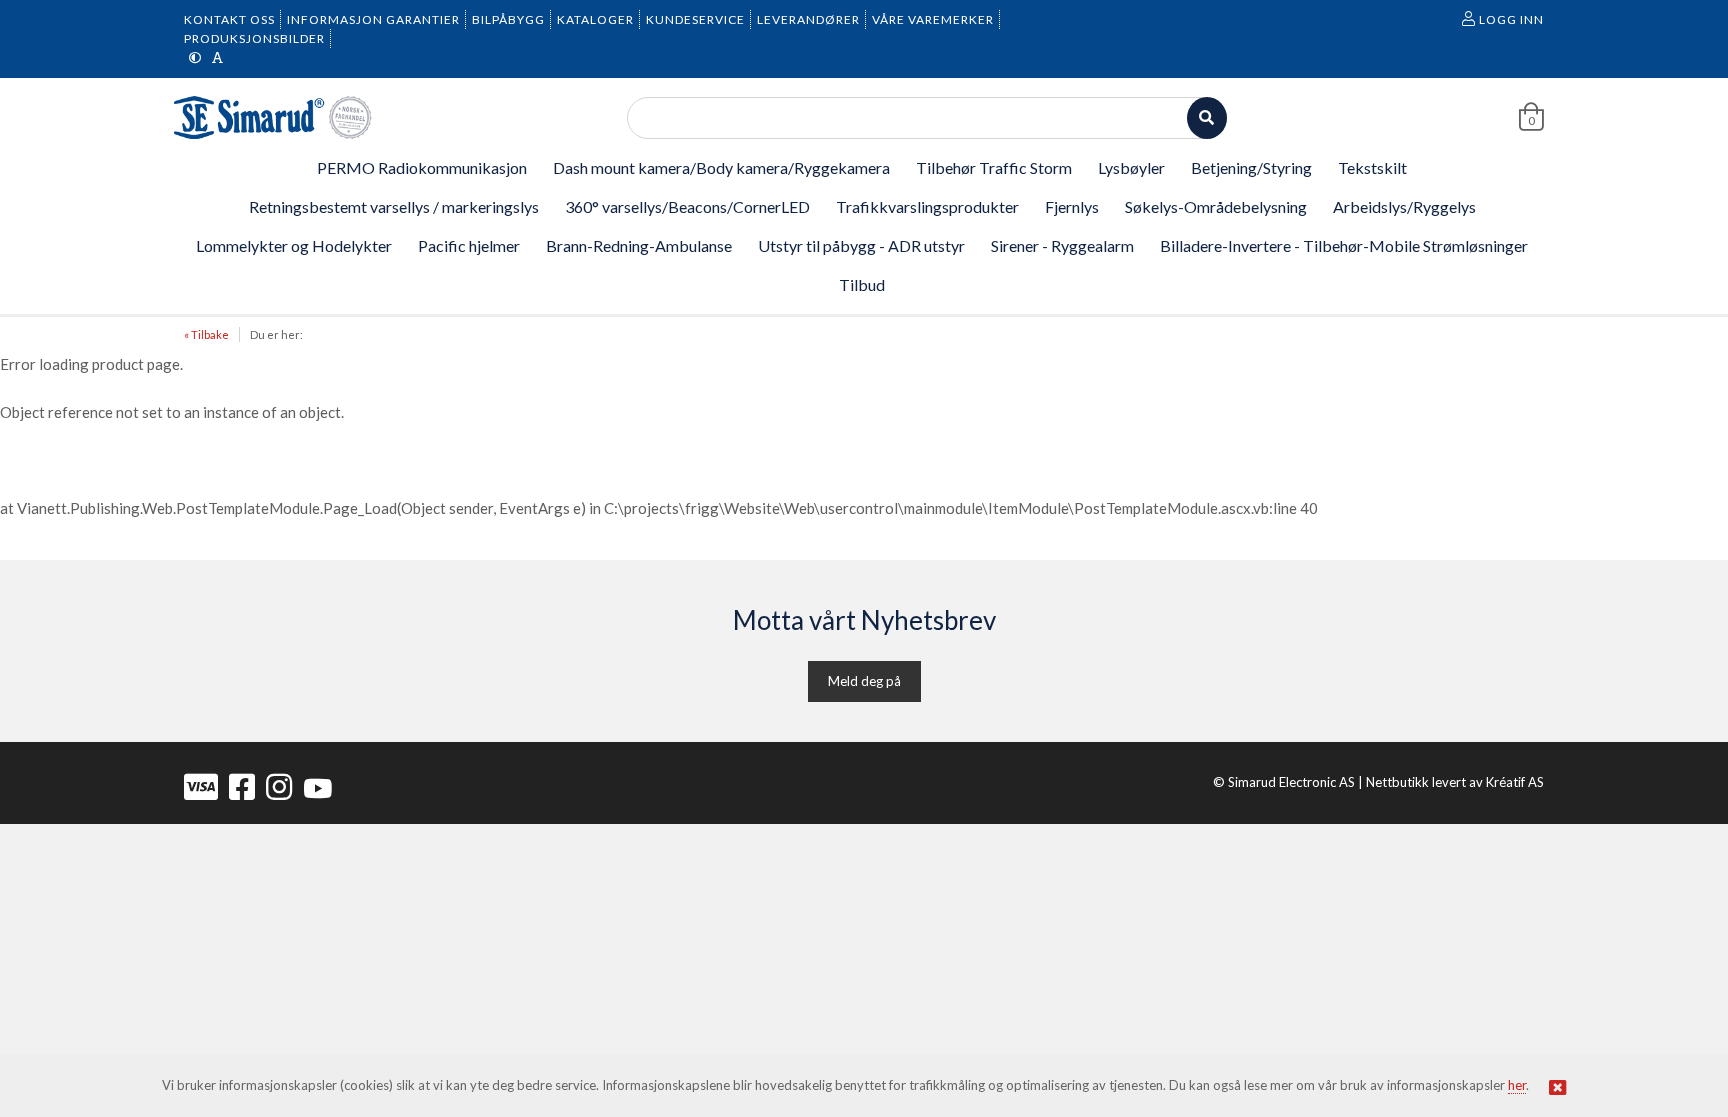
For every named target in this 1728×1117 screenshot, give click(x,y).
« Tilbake (206, 334)
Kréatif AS (1515, 782)
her (1517, 1085)
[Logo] (274, 117)
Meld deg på (864, 681)
